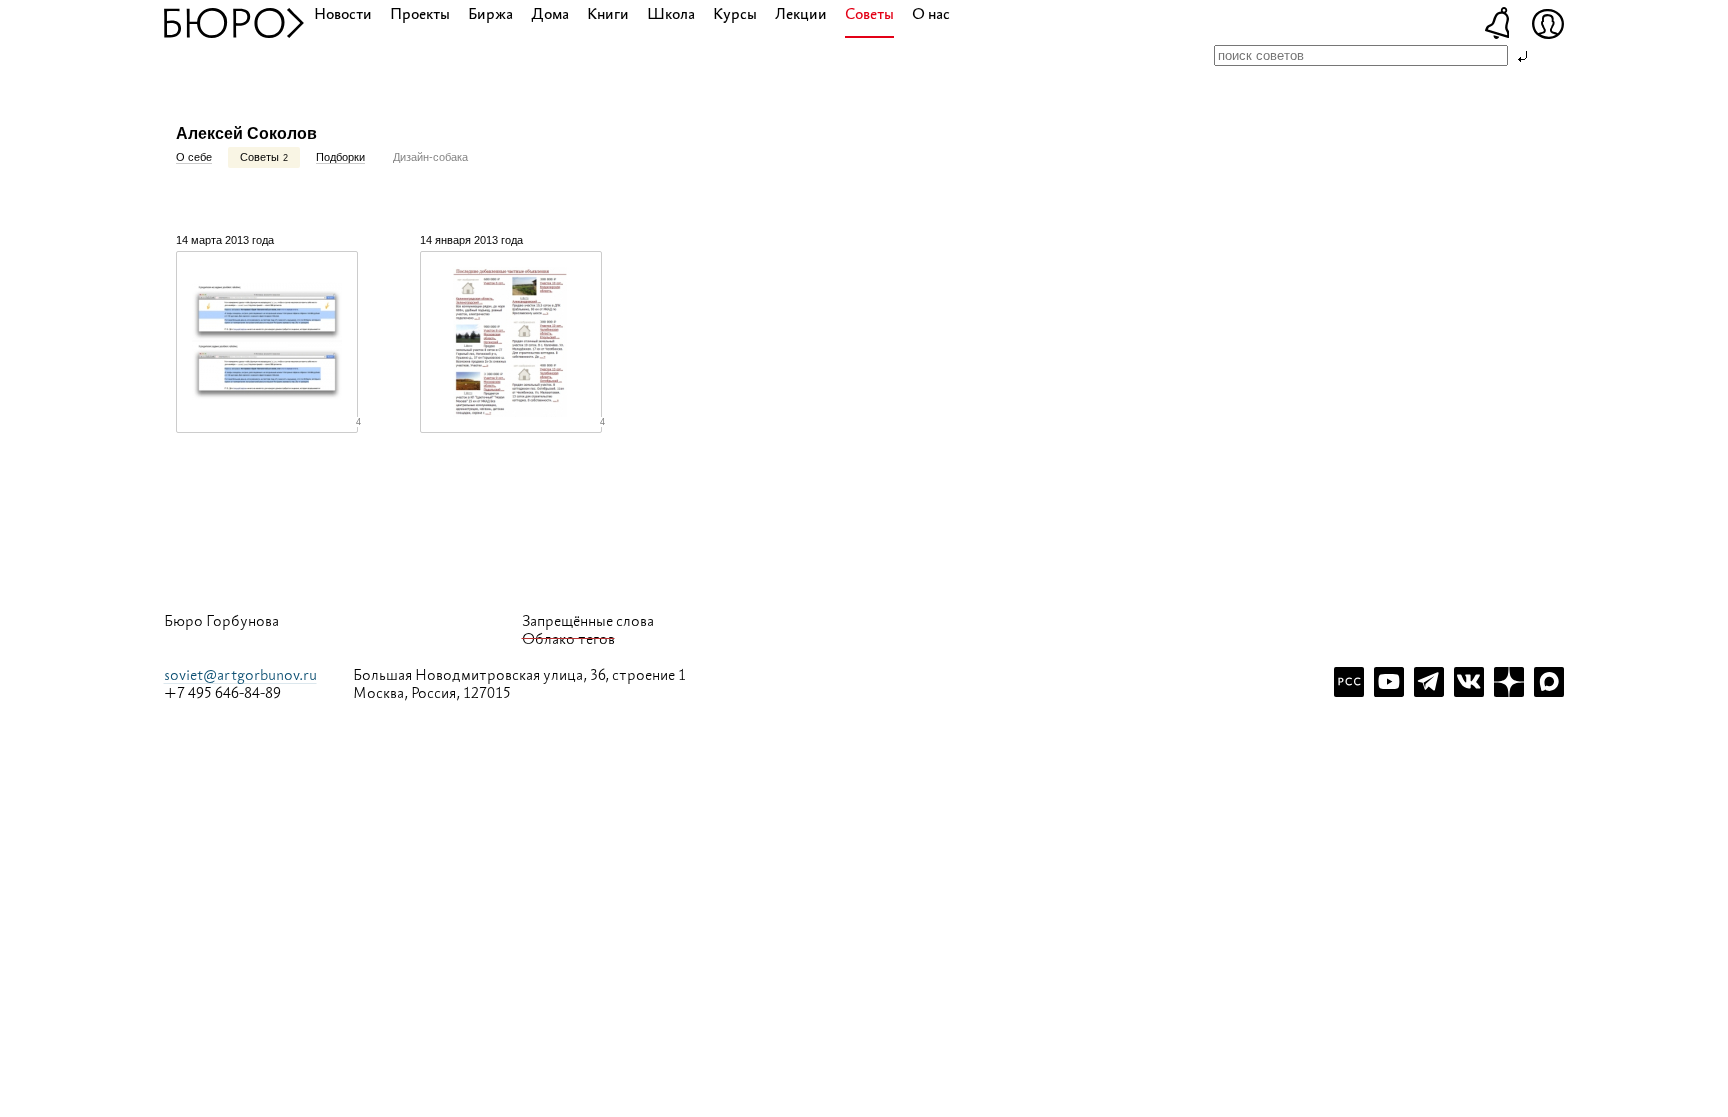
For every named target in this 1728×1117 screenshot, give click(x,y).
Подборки (340, 157)
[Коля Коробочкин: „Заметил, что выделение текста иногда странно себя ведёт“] (267, 342)
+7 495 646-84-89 (222, 694)
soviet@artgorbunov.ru (240, 675)
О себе (194, 157)
